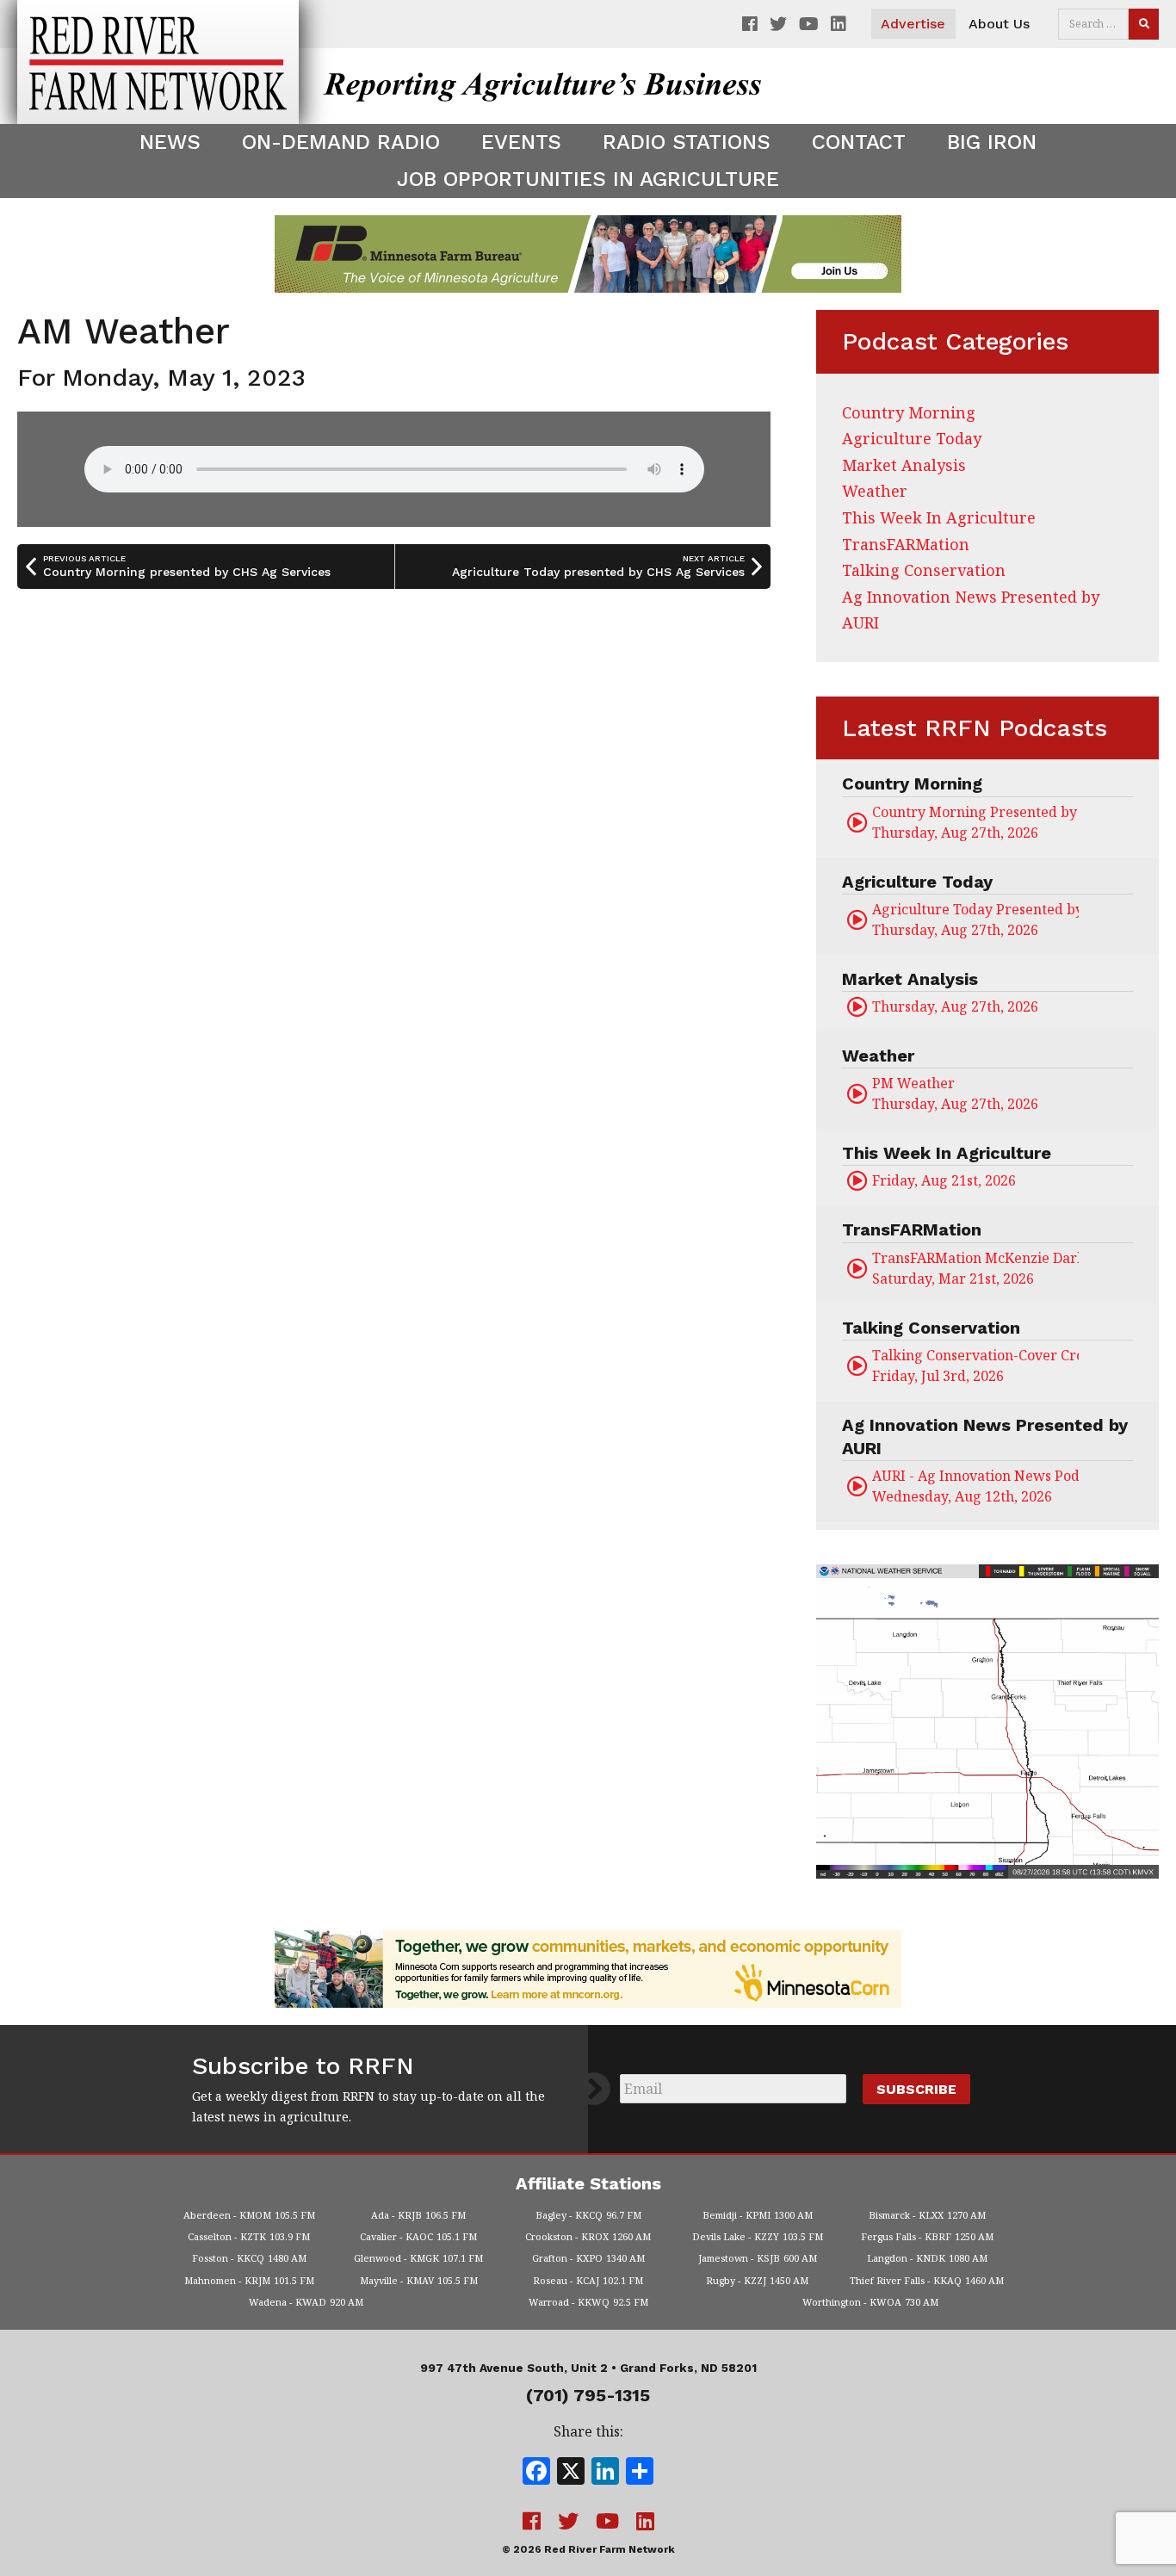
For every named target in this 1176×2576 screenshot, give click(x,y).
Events (521, 142)
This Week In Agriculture (939, 517)
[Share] (640, 2473)
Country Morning (909, 412)
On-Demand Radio (341, 142)
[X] (571, 2473)
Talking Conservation (924, 570)
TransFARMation (906, 544)
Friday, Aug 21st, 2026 (944, 1180)
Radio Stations (687, 142)
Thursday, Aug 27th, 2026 (975, 822)
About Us (999, 24)
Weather (875, 491)
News (170, 142)
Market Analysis (904, 465)
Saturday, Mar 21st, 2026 (975, 1268)
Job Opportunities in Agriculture (588, 179)
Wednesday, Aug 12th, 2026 (975, 1486)
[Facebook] (536, 2473)
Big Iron (992, 142)
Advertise (913, 24)
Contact (859, 142)
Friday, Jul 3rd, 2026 (975, 1365)
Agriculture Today (912, 438)
